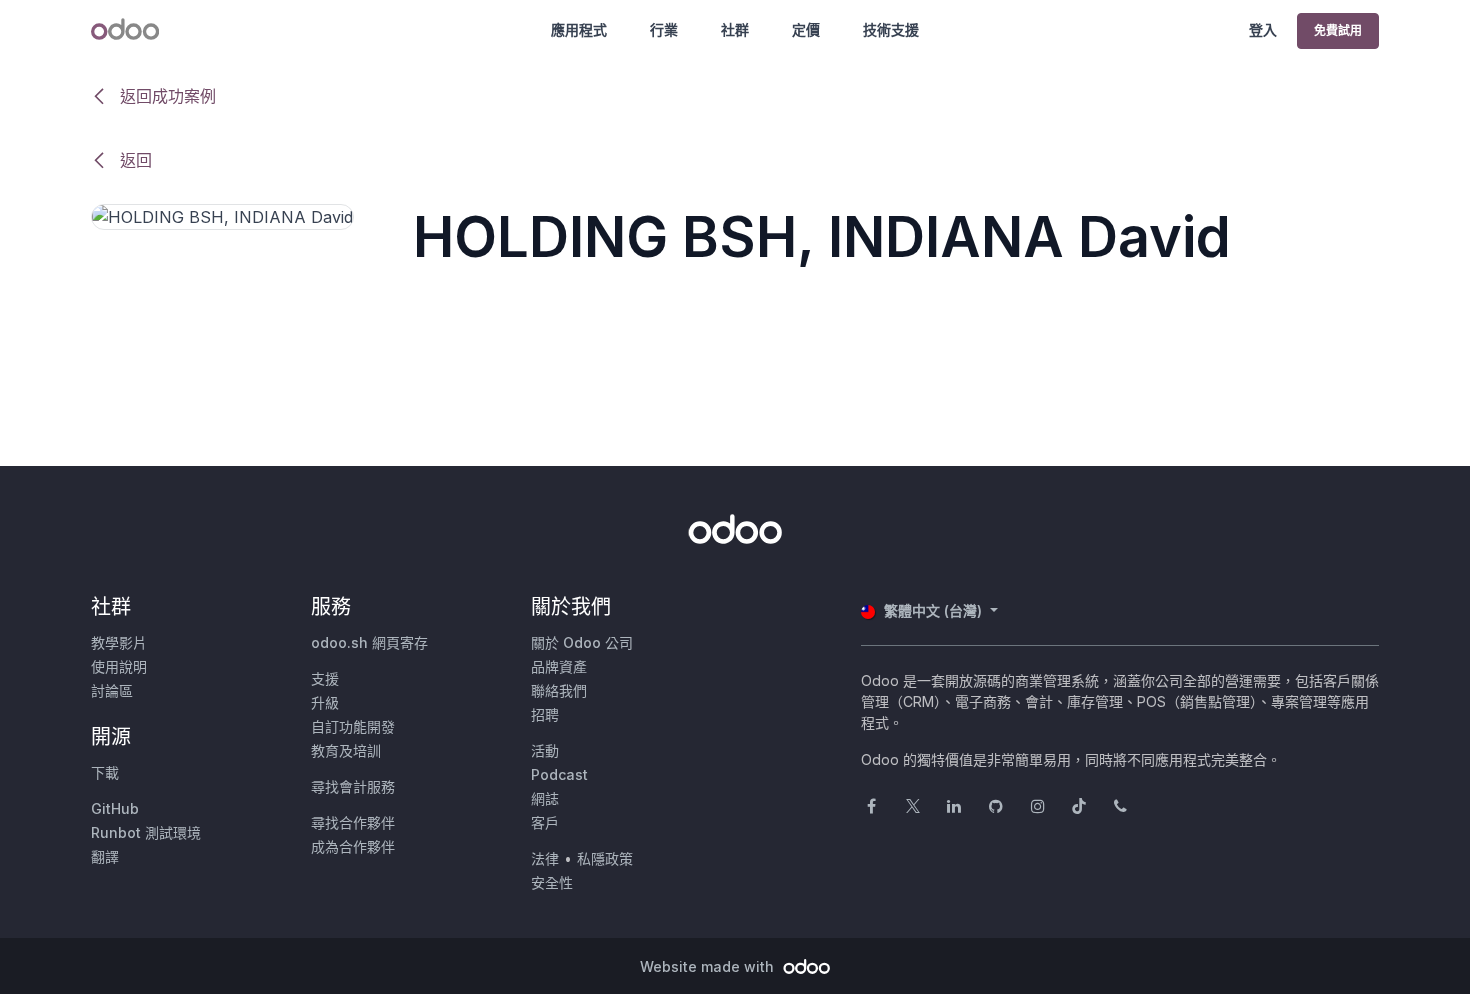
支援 (325, 678)
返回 (133, 160)
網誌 (545, 798)
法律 (545, 858)
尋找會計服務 (353, 786)
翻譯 (105, 856)
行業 (664, 29)
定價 (806, 29)
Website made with (709, 966)
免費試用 (1338, 30)
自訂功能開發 (353, 726)
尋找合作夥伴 (353, 822)
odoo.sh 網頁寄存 (369, 642)
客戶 (545, 822)
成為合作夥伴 (353, 846)
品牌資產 (559, 666)
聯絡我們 (559, 690)
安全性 (552, 882)
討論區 (112, 690)
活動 (545, 750)
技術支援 (891, 29)
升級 (325, 702)
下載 (105, 772)
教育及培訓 (346, 750)
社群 (735, 29)
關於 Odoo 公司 (582, 642)
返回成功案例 (165, 96)
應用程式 (579, 29)
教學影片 (119, 642)
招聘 (545, 714)
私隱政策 (605, 858)
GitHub (115, 808)
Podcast (559, 774)
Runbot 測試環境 (146, 832)
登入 (1263, 29)
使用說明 (119, 666)
